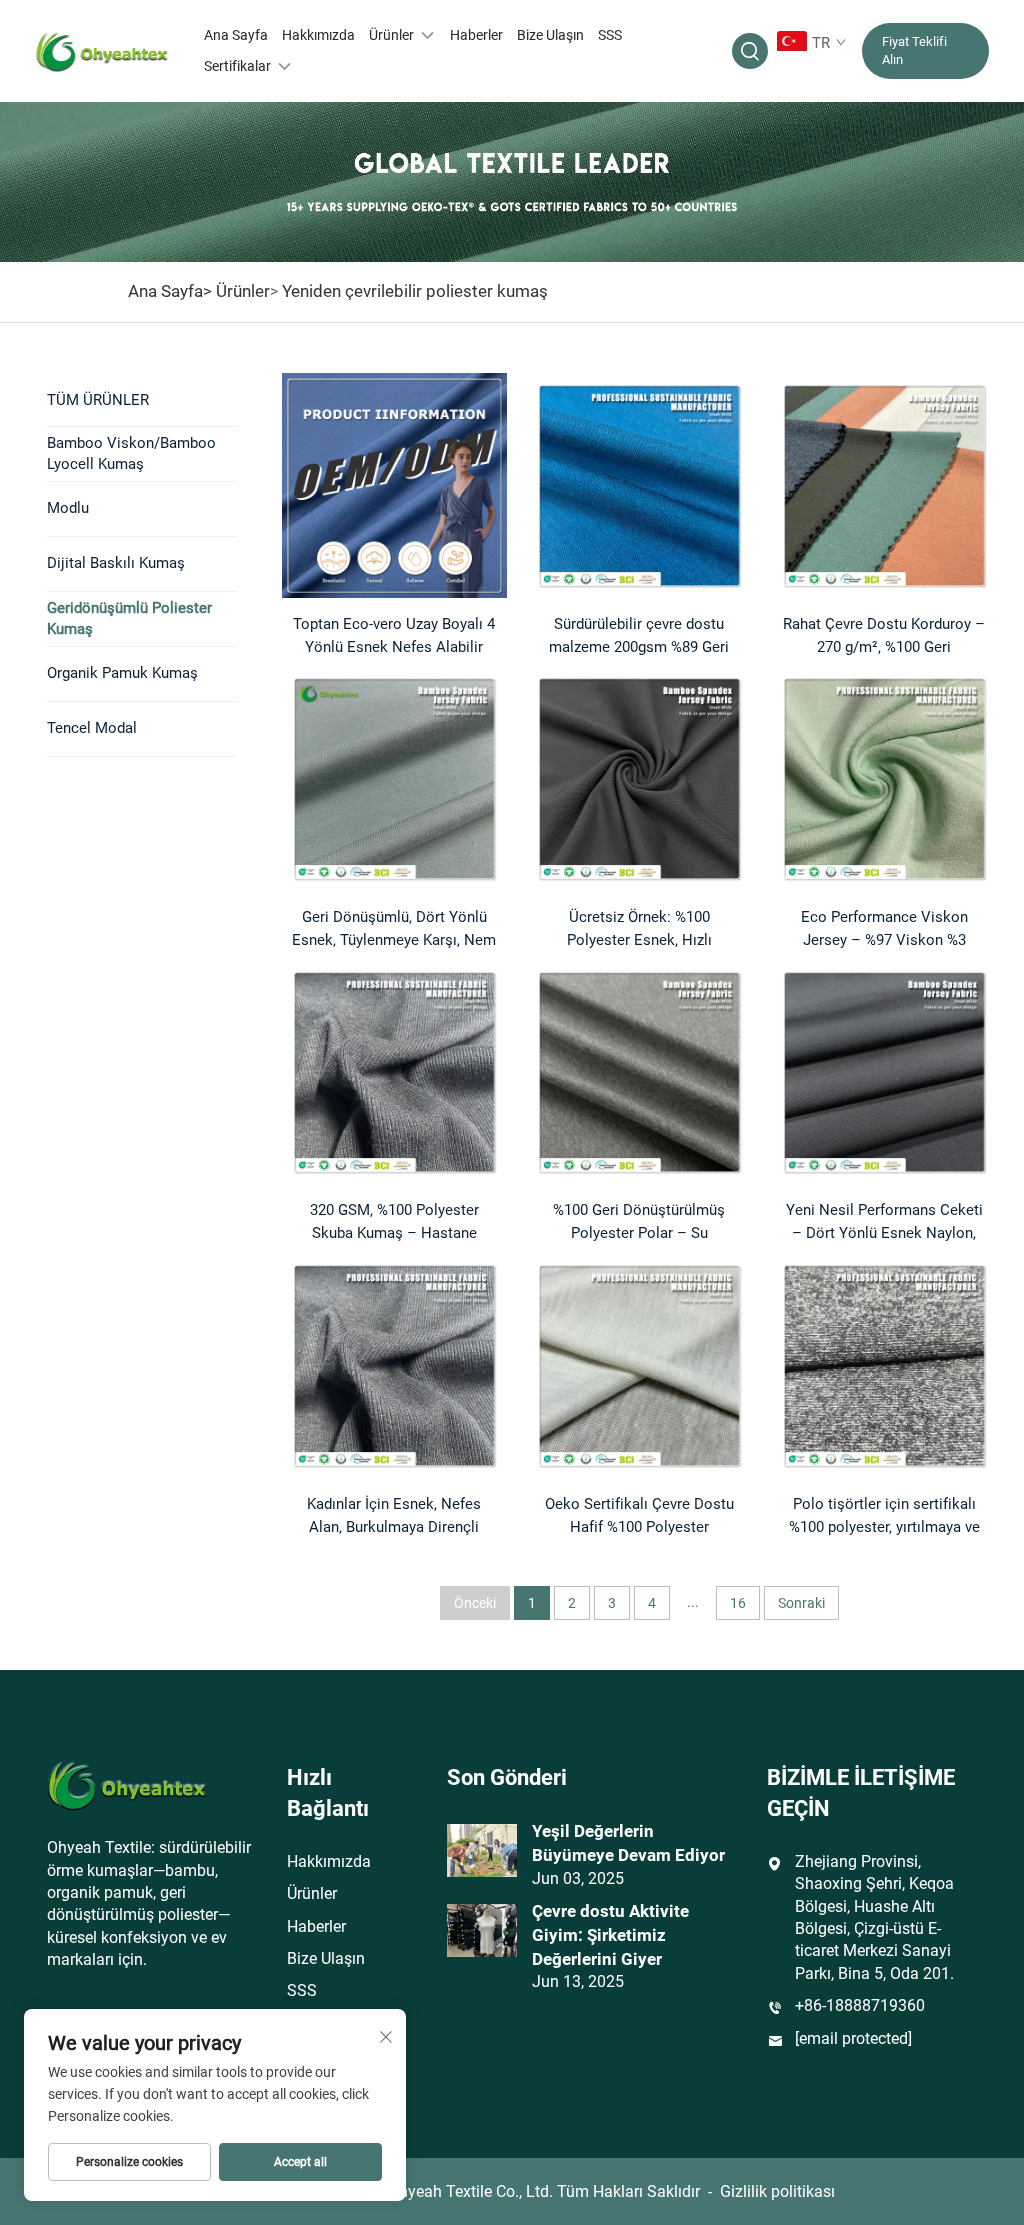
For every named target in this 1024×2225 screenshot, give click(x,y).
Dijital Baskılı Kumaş (116, 563)
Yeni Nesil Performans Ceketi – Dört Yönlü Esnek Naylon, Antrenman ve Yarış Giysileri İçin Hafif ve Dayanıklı (884, 1223)
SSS (610, 35)
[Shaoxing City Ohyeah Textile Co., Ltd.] (102, 51)
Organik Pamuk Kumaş (122, 673)
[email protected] (853, 2038)
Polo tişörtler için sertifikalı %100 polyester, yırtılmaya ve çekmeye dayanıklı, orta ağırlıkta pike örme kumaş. (884, 1517)
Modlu (68, 508)
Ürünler (391, 35)
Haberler (476, 35)
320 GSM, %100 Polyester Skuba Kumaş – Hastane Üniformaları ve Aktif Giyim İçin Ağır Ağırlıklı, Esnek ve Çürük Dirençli (394, 1223)
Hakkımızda (318, 35)
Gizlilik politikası (777, 2191)
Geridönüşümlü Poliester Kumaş (129, 618)
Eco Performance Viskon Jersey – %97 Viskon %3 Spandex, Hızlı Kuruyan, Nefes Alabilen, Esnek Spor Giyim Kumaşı (884, 930)
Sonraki (801, 1603)
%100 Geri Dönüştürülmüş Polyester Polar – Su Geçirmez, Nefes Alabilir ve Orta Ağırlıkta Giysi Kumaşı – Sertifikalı (639, 1223)
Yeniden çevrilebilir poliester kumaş (415, 291)
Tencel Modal (92, 728)
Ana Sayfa (236, 35)
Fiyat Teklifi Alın (914, 50)
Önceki (475, 1603)
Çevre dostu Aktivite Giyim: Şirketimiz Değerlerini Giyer (610, 1935)
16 (738, 1603)
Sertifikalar (237, 66)
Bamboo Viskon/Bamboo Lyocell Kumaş (131, 453)
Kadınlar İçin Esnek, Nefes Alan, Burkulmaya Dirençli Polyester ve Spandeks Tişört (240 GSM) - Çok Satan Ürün (394, 1517)
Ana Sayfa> (170, 291)
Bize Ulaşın (550, 35)
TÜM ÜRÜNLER (98, 400)
